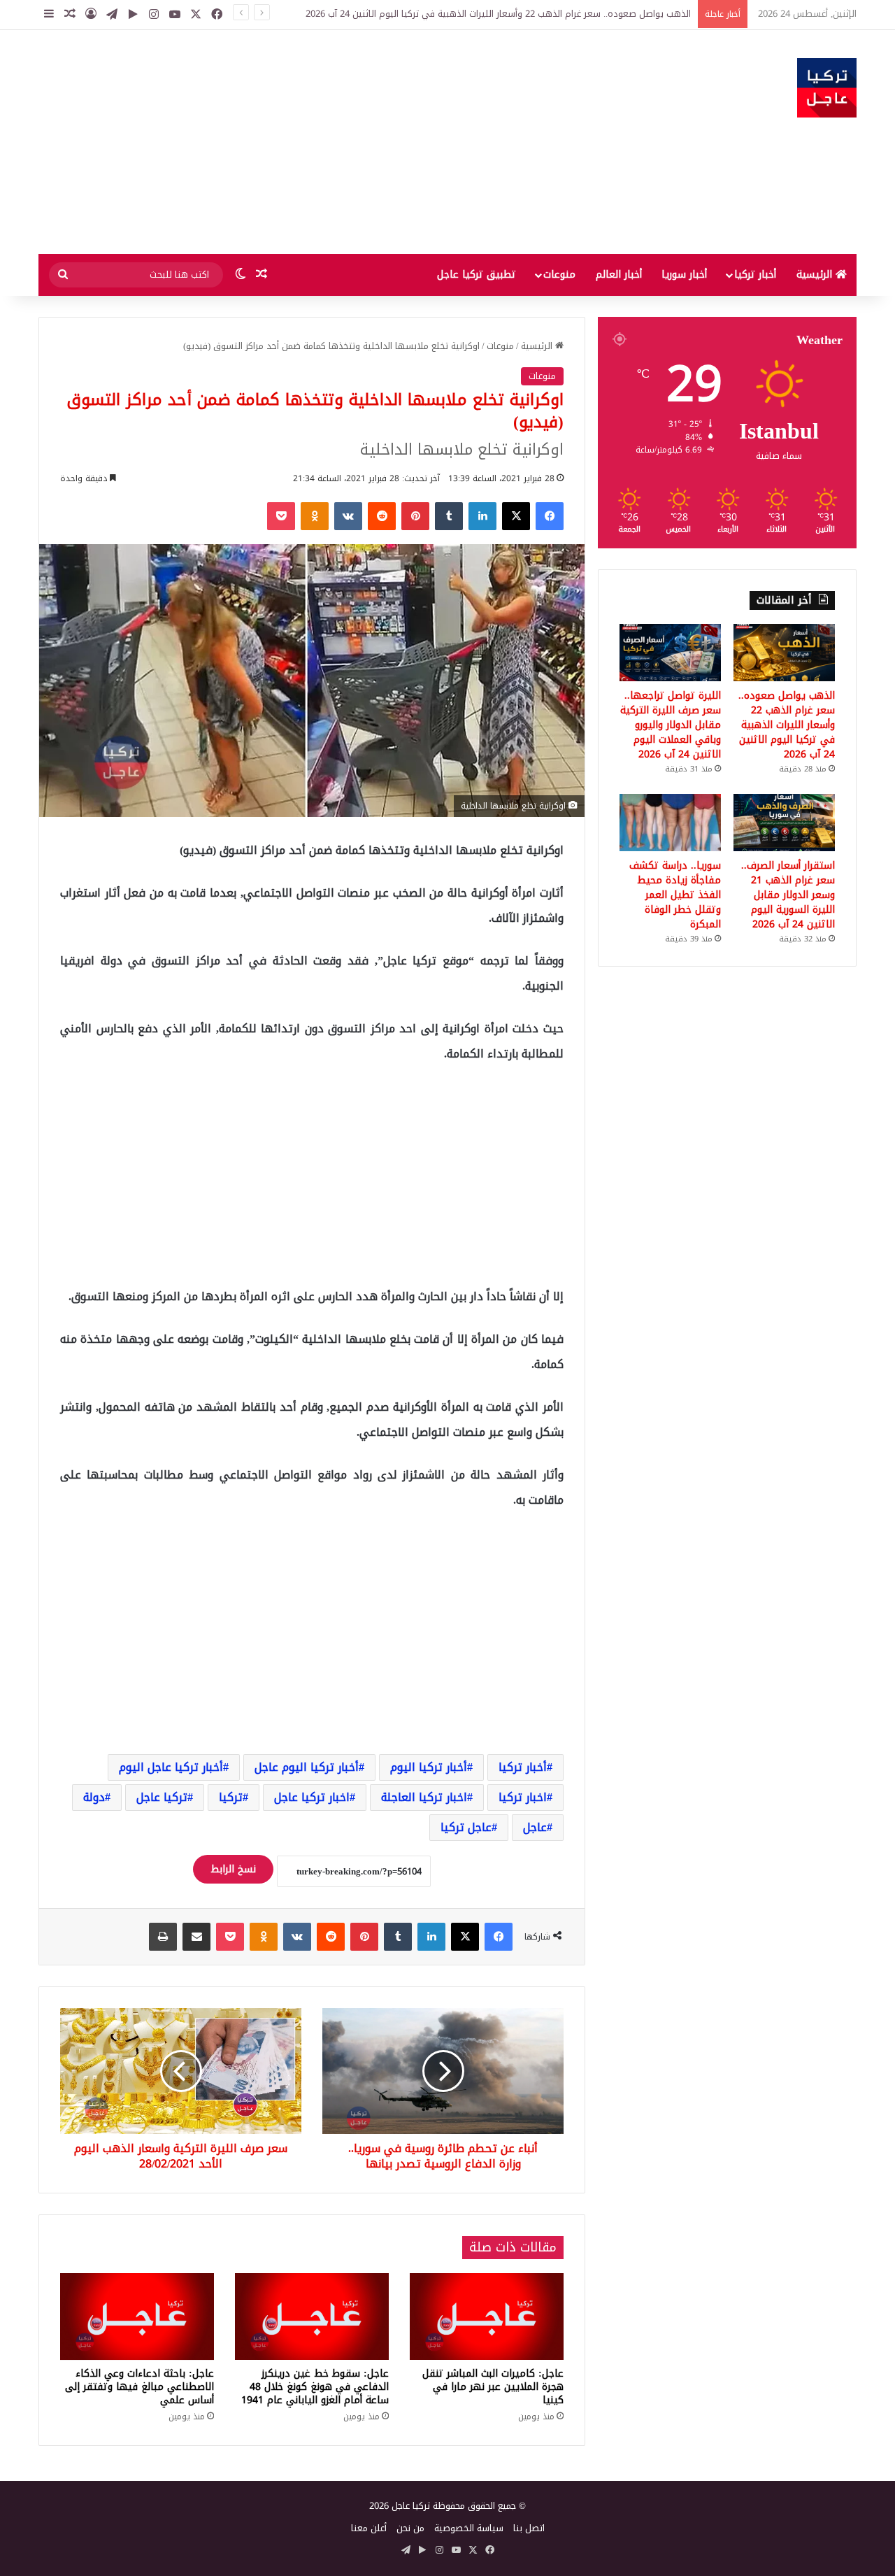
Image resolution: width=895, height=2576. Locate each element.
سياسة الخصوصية (469, 2528)
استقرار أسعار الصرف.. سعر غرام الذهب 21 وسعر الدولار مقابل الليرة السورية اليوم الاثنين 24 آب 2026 (788, 895)
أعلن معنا (369, 2528)
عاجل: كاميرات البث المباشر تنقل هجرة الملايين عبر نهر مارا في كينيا (493, 2387)
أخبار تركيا (755, 275)
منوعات (559, 275)
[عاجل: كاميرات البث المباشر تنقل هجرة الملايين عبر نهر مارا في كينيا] (487, 2317)
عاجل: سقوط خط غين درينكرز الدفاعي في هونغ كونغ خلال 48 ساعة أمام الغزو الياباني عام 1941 (315, 2387)
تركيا (231, 1797)
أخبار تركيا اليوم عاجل (307, 1767)
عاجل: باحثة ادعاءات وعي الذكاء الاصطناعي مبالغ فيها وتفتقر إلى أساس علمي (139, 2387)
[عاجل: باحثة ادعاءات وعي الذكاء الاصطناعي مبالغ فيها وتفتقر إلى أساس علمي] (137, 2317)
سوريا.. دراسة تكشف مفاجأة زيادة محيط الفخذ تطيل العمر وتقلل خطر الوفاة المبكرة (675, 895)
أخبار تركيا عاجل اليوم (171, 1767)
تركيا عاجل (162, 1797)
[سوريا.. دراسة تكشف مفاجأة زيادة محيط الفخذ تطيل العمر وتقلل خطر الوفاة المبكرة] (670, 823)
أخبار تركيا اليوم (429, 1767)
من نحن (410, 2528)
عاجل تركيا (466, 1827)
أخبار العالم (619, 275)
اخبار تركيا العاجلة (424, 1797)
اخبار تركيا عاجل (312, 1797)
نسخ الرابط (233, 1869)
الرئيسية (816, 275)
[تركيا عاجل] (827, 88)
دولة (94, 1797)
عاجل (535, 1827)
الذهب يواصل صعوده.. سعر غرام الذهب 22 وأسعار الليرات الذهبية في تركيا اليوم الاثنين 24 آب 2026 (498, 14)
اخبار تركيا (523, 1797)
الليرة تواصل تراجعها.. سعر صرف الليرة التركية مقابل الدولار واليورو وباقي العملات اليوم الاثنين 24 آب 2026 (671, 725)
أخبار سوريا (684, 275)
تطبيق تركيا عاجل (477, 275)
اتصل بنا (529, 2528)
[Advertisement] (308, 142)
